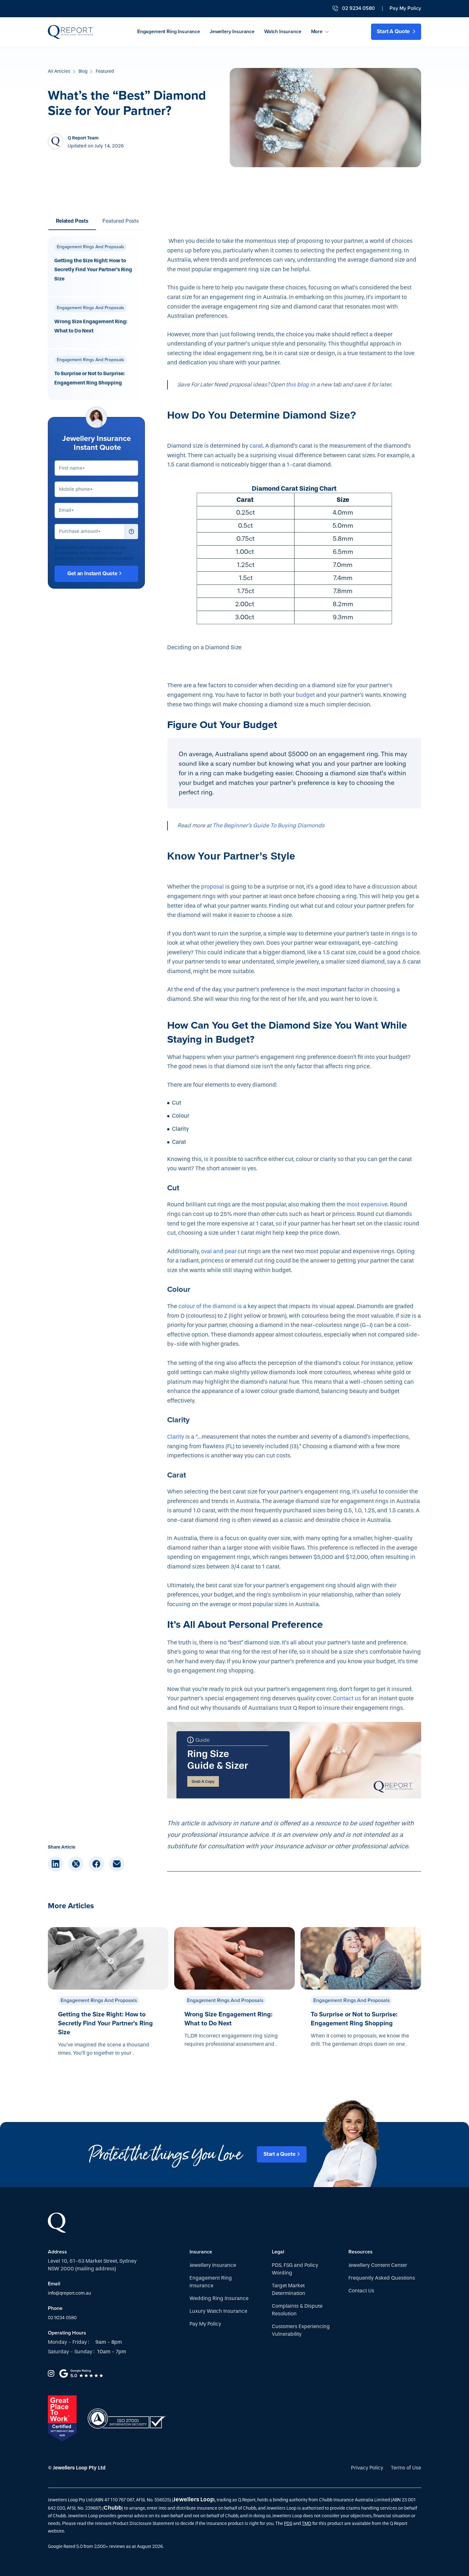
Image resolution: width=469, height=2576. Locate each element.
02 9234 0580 (62, 2318)
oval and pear (219, 1251)
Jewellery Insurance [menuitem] (232, 32)
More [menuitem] (317, 32)
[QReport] (71, 32)
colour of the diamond (207, 1306)
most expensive (367, 1205)
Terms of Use (406, 2468)
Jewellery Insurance (213, 2265)
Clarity (176, 1437)
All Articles (59, 71)
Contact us (347, 1698)
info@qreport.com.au (69, 2293)
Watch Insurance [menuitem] (283, 32)
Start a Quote (279, 2154)
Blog (83, 71)
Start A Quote (394, 31)
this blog (297, 385)
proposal (212, 887)
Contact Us (361, 2291)
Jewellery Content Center (378, 2265)
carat (256, 446)
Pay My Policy (405, 8)
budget (305, 695)
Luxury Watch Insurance (218, 2311)
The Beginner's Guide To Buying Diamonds (268, 826)
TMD (307, 2524)
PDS (288, 2524)
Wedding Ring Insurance (219, 2298)
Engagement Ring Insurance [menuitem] (169, 32)
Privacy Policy (367, 2468)
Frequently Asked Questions (382, 2278)
